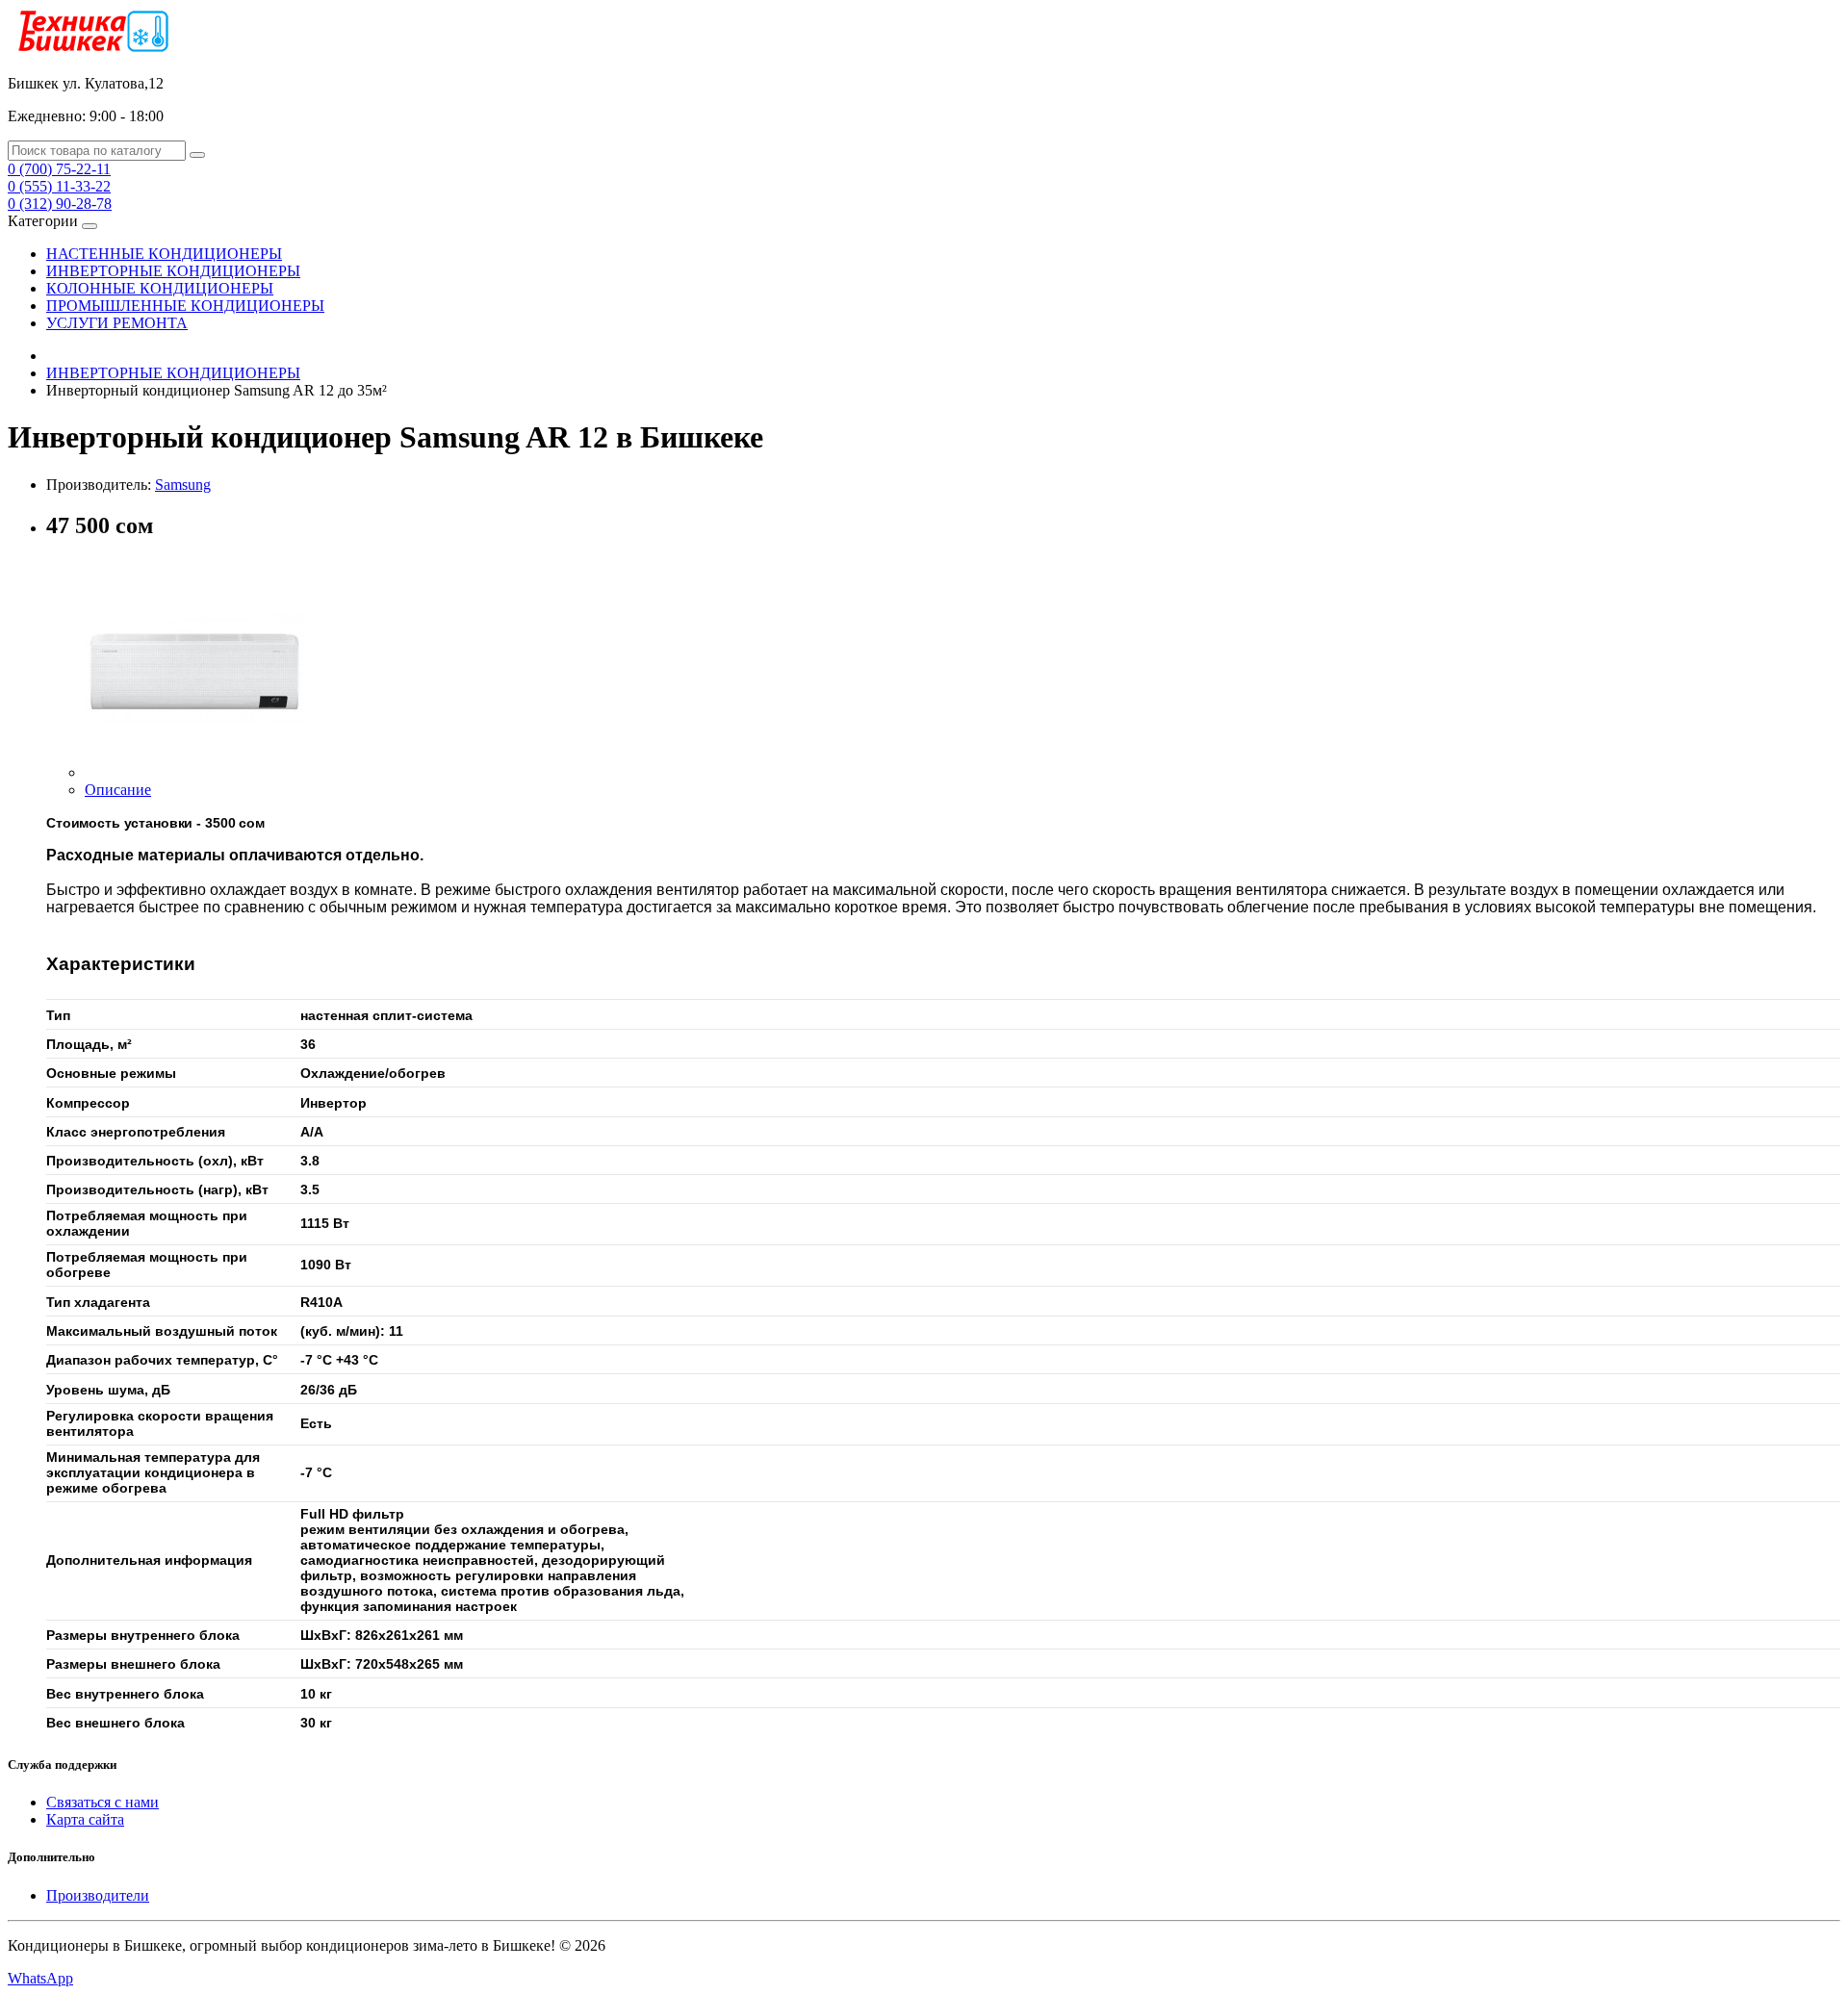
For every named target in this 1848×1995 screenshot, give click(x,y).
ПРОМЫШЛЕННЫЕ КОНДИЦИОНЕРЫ (185, 306)
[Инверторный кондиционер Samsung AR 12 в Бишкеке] (194, 772)
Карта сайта (85, 1819)
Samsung (183, 485)
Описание (118, 790)
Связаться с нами (103, 1802)
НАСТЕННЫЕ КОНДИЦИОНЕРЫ (164, 254)
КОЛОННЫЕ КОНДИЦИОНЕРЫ (160, 288)
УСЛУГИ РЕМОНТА (117, 323)
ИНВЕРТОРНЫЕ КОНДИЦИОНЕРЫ (173, 271)
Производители (98, 1895)
